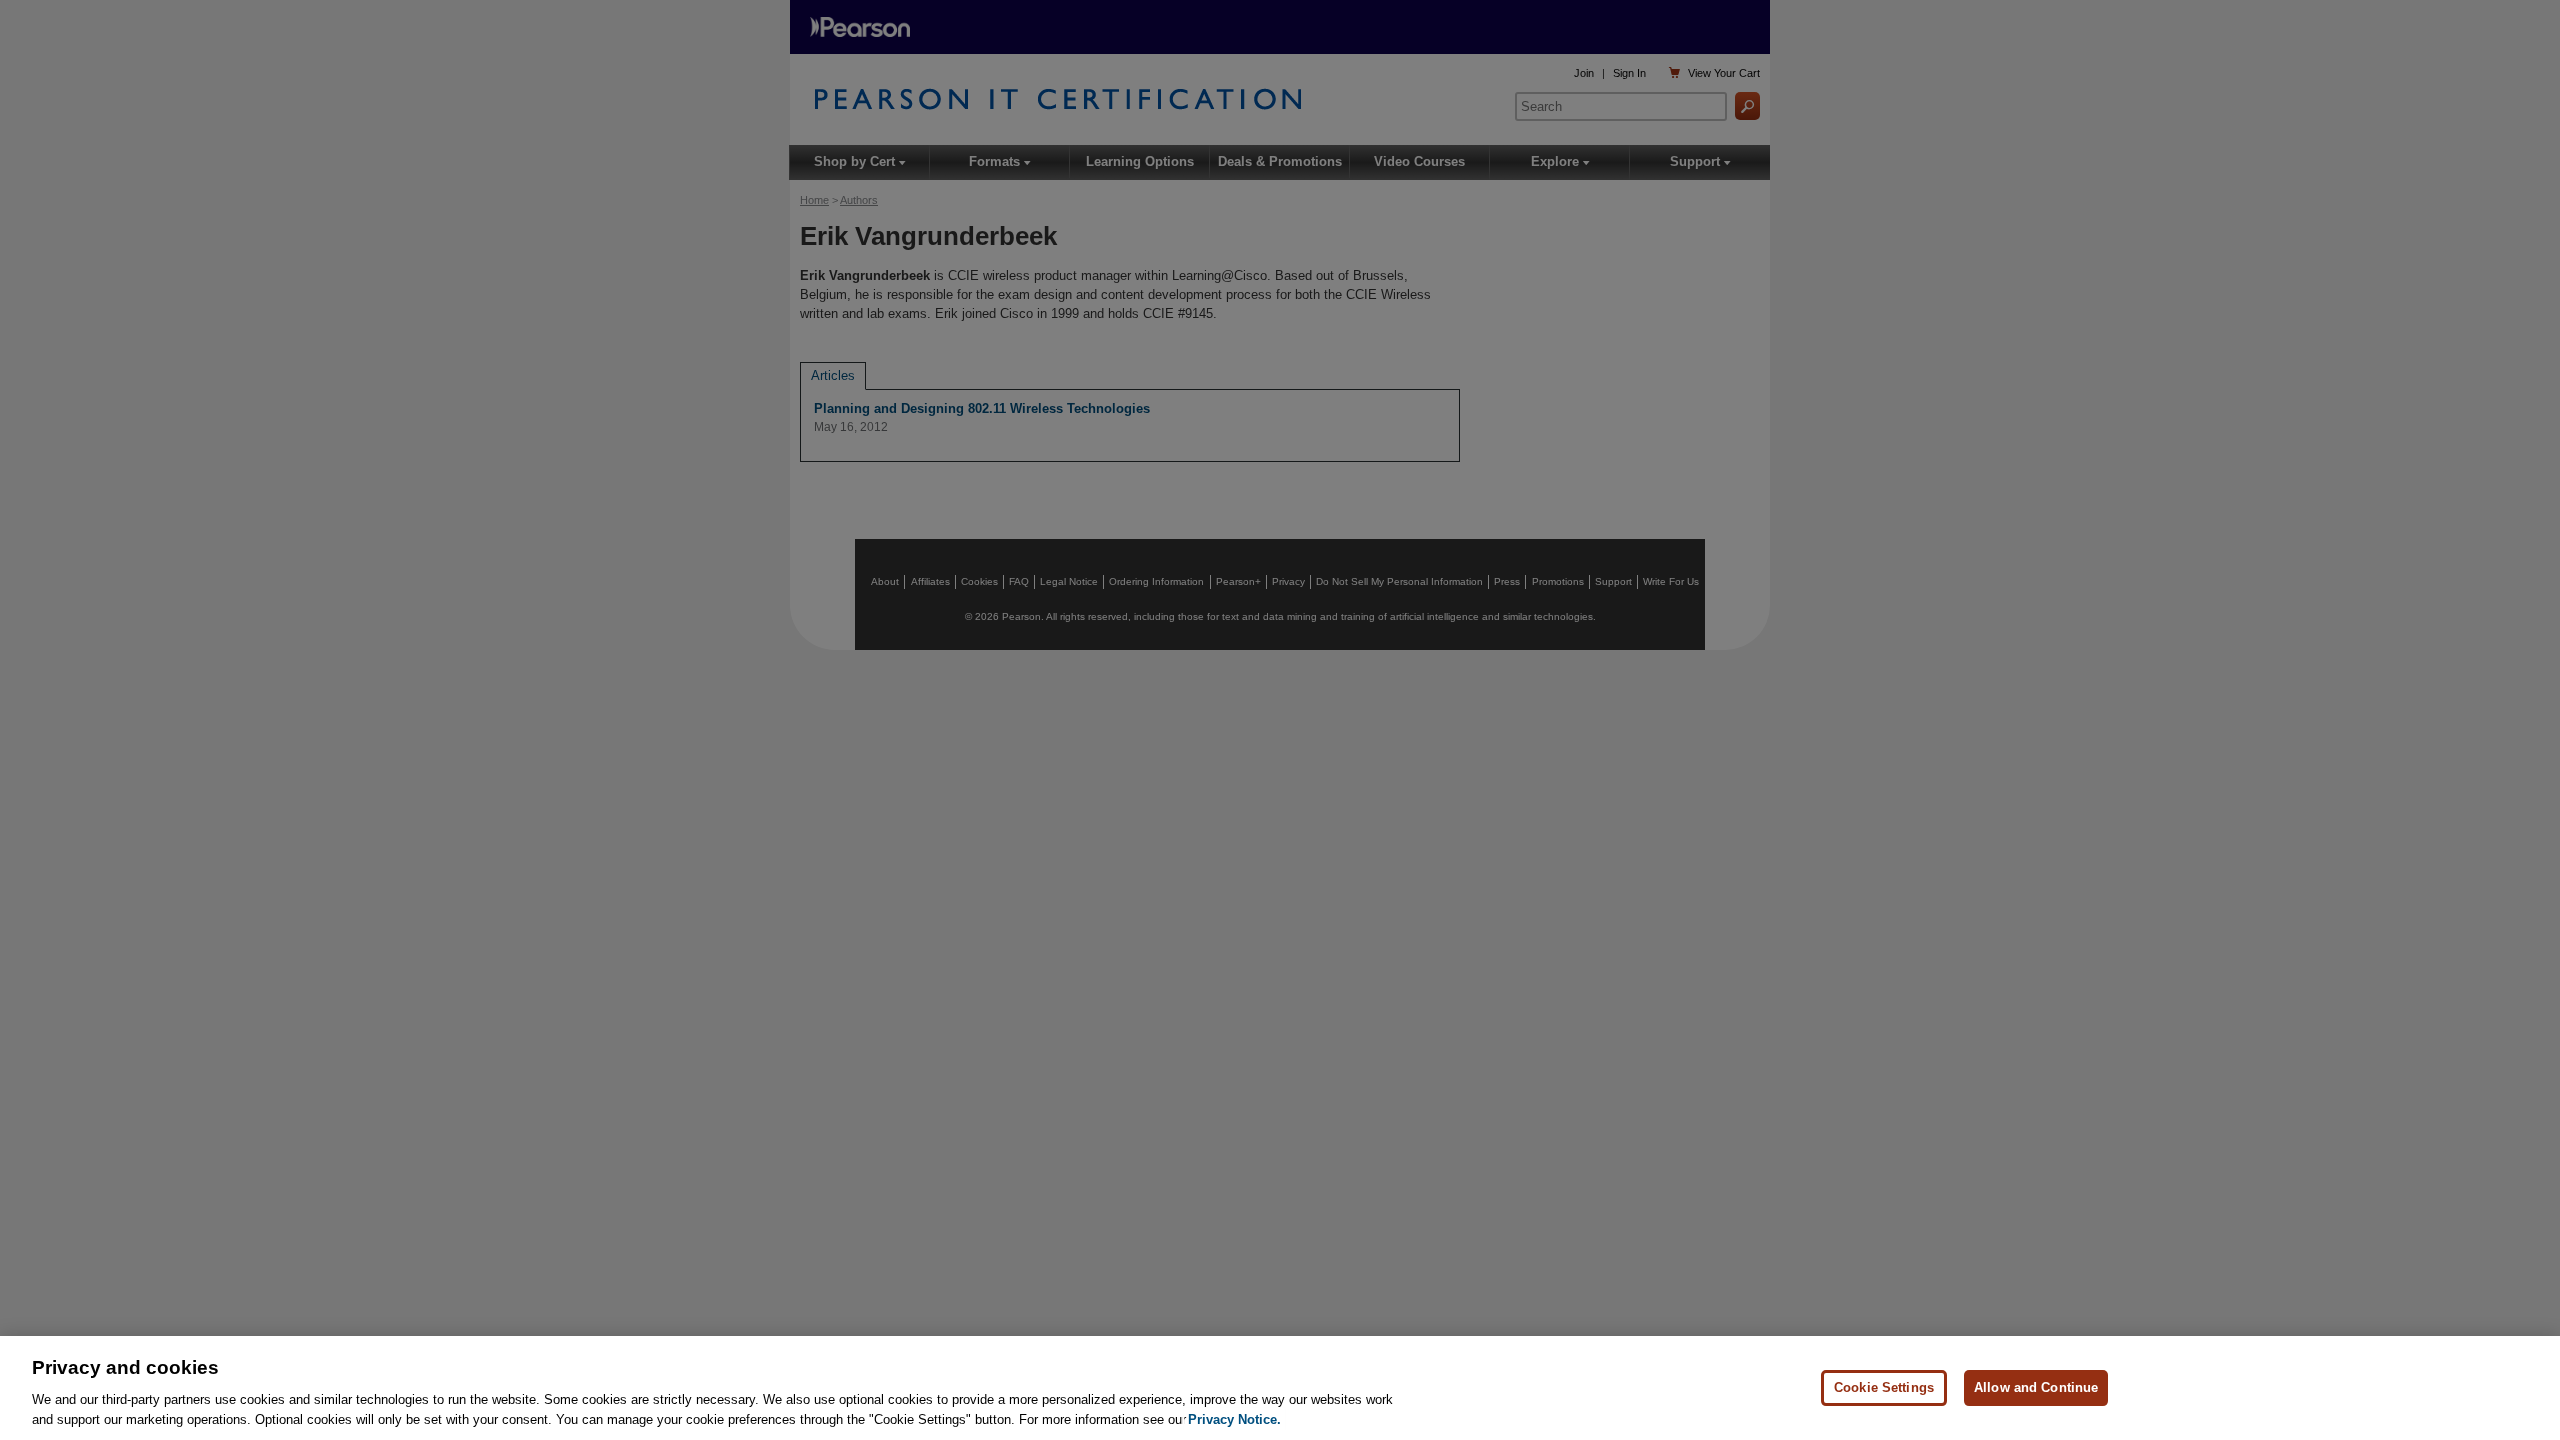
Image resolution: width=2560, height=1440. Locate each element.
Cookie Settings (1884, 1387)
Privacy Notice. (1234, 1419)
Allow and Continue (2036, 1387)
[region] (1280, 1388)
